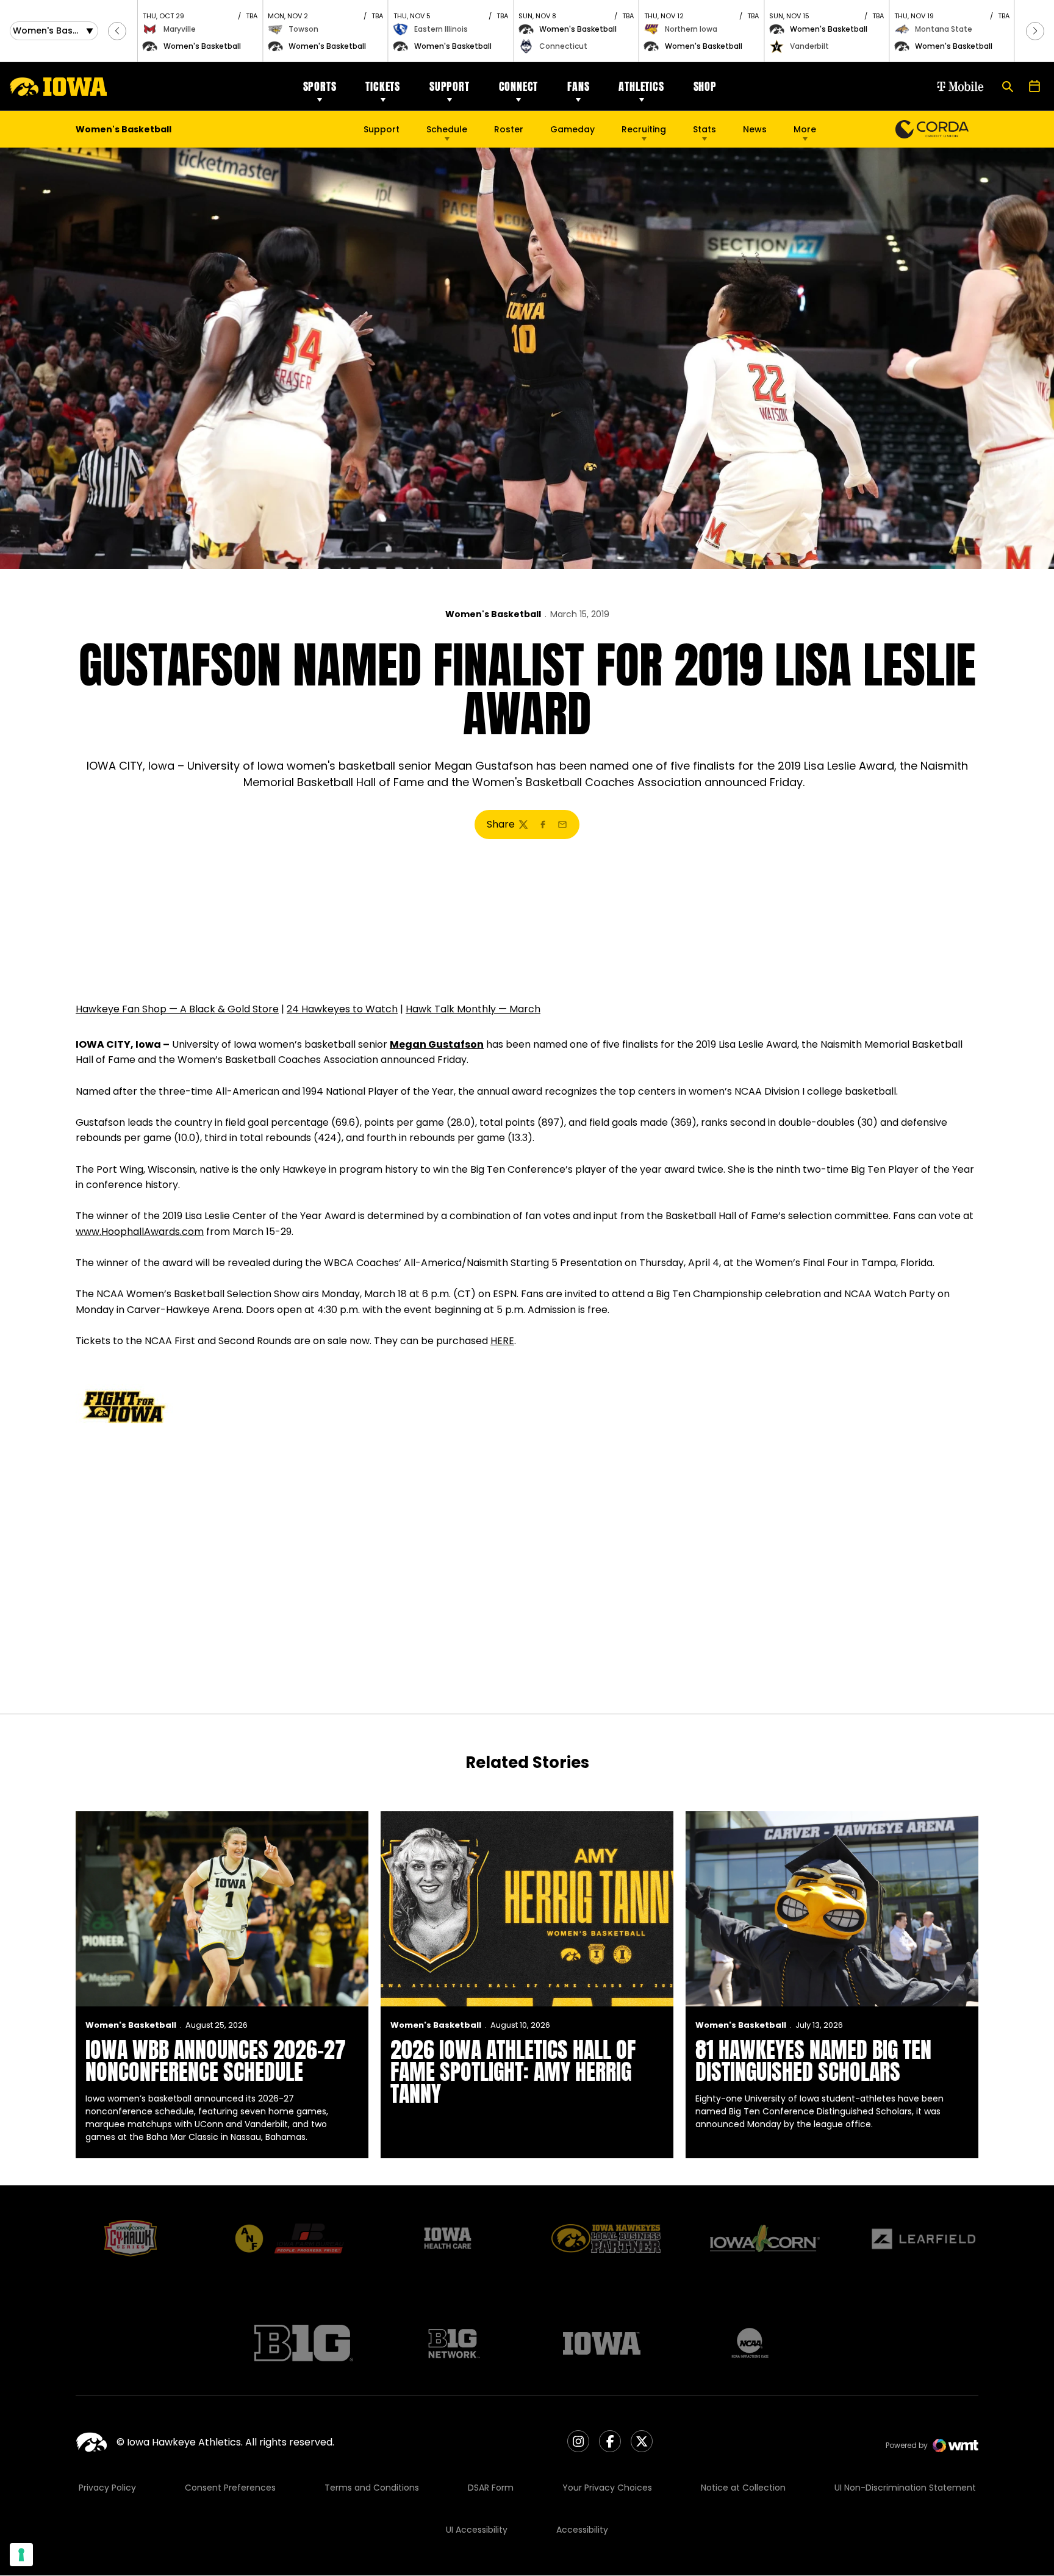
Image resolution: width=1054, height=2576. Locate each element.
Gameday (572, 129)
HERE (502, 1341)
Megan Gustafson (437, 1044)
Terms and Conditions (372, 2488)
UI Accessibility (477, 2530)
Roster (509, 129)
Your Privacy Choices (607, 2488)
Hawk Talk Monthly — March (473, 1009)
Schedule (447, 129)
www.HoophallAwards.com (140, 1232)
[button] (117, 31)
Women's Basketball (493, 614)
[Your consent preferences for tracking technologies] (21, 2555)
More (805, 129)
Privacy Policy (107, 2488)
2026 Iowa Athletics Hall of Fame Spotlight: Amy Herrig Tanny (513, 2072)
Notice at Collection (743, 2488)
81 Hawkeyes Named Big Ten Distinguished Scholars (813, 2061)
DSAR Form (491, 2488)
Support (450, 86)
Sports (320, 86)
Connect (519, 86)
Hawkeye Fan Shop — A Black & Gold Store (177, 1009)
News (755, 129)
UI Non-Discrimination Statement (905, 2488)
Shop (705, 86)
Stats (704, 129)
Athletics (641, 86)
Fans (578, 86)
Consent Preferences (230, 2488)
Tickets (383, 86)
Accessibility (582, 2530)
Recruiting (644, 129)
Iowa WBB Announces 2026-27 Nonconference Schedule (216, 2061)
